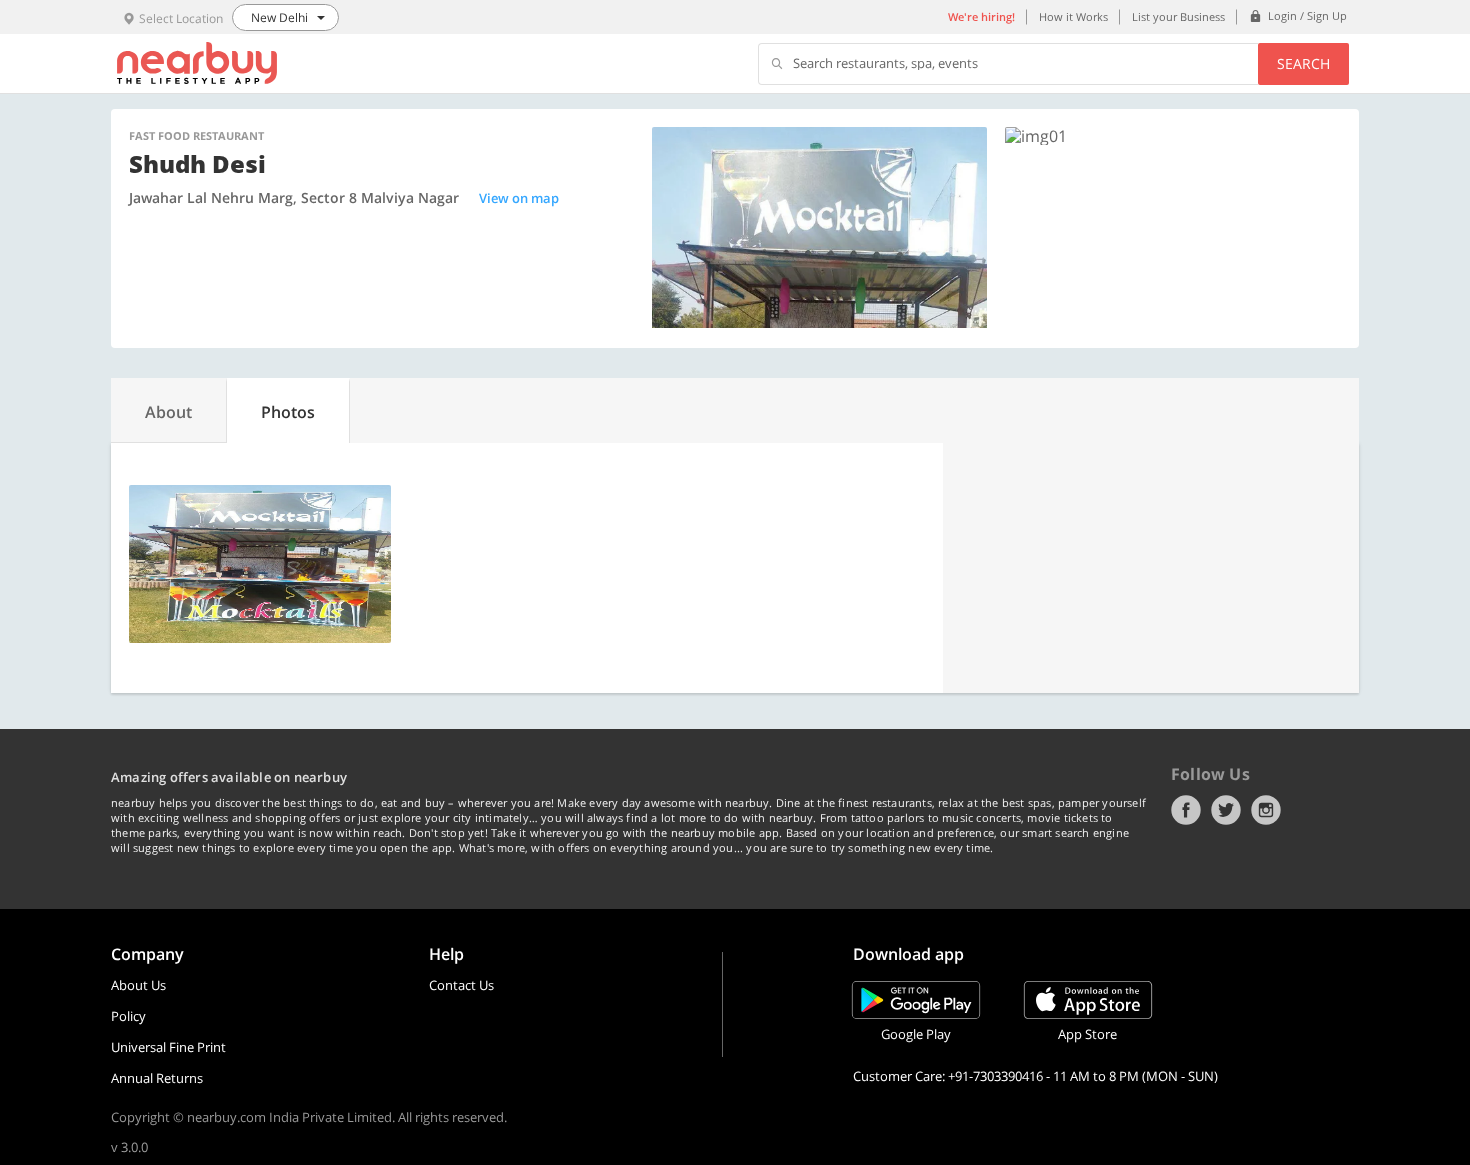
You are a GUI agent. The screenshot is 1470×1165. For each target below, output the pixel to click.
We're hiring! (981, 16)
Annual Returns (157, 1078)
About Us (138, 985)
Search (1303, 63)
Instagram (1266, 810)
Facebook (1186, 810)
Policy (128, 1016)
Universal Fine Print (168, 1047)
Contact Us (461, 985)
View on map (519, 198)
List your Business (1178, 16)
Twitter (1226, 810)
